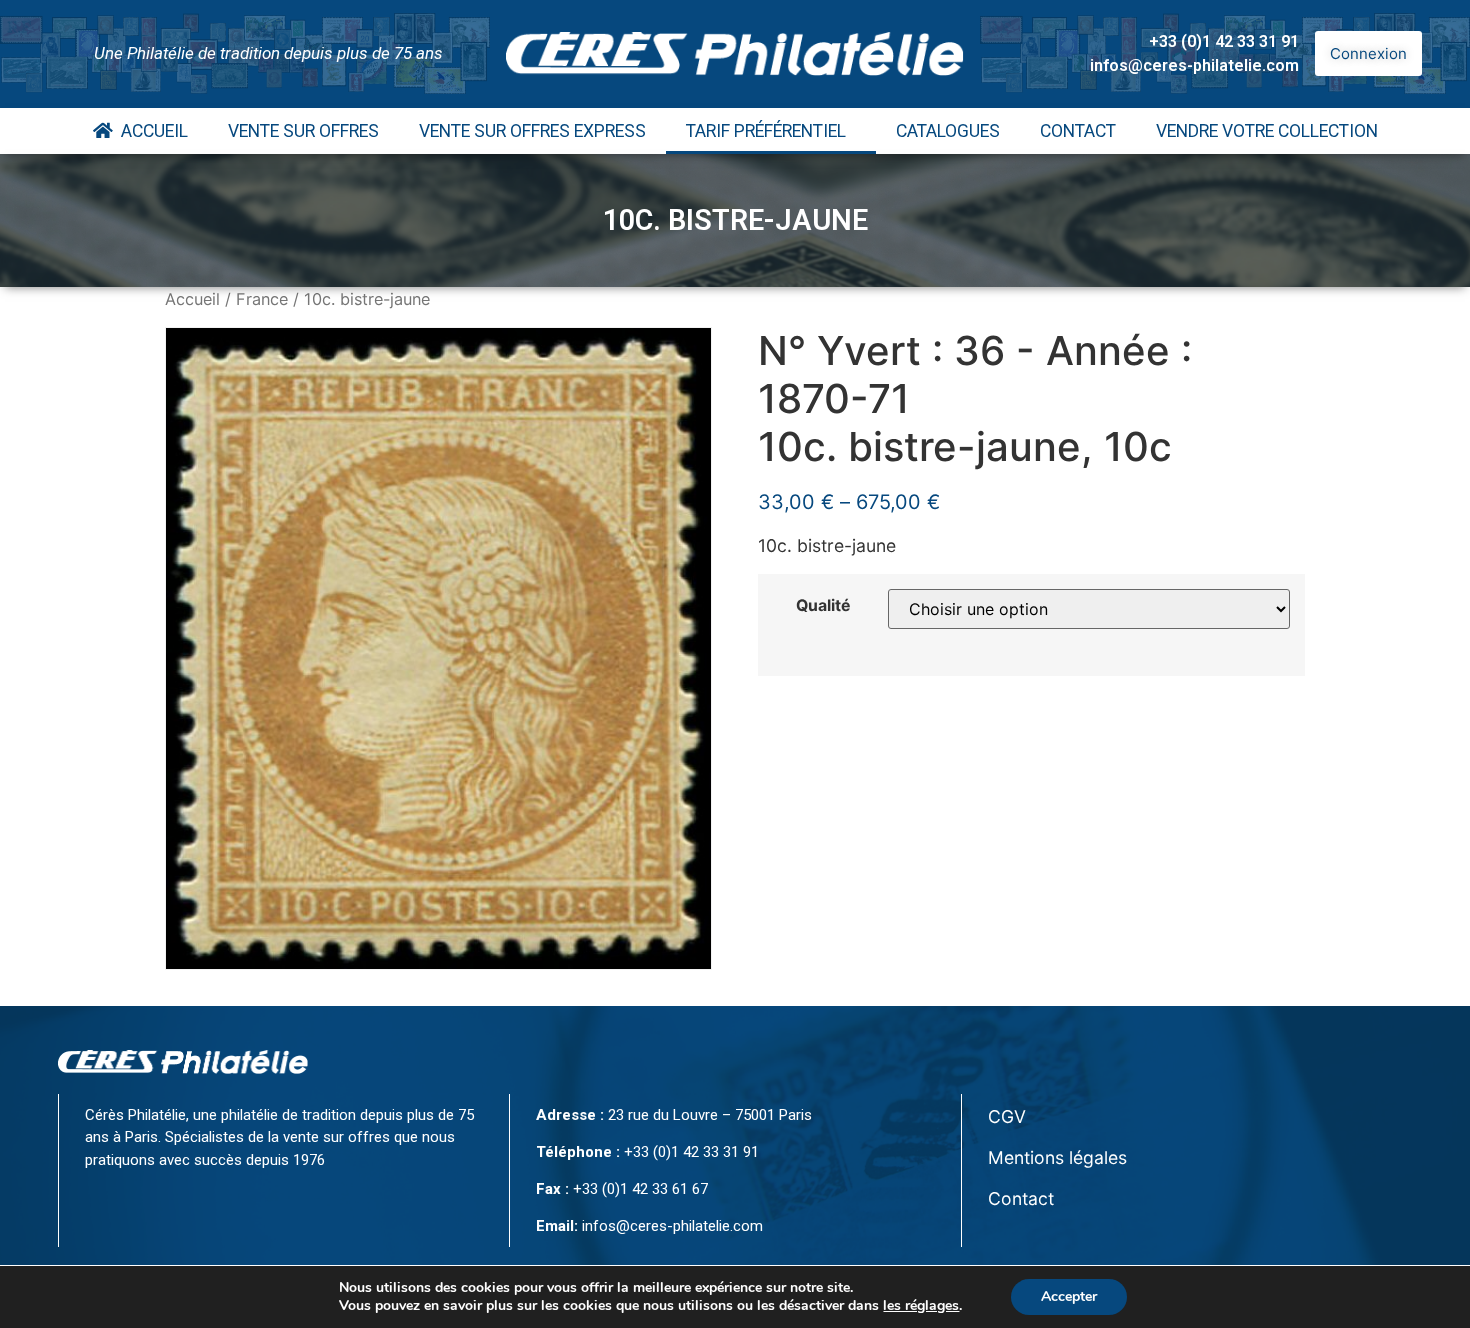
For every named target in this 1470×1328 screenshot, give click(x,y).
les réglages (921, 1306)
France (262, 299)
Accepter (1069, 1296)
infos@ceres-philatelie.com (1194, 65)
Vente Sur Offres (303, 131)
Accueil (150, 131)
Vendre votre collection (1267, 131)
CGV (1007, 1116)
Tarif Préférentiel (766, 131)
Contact (1078, 131)
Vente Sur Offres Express (532, 131)
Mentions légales (1057, 1157)
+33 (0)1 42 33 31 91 (1224, 41)
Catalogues (948, 131)
